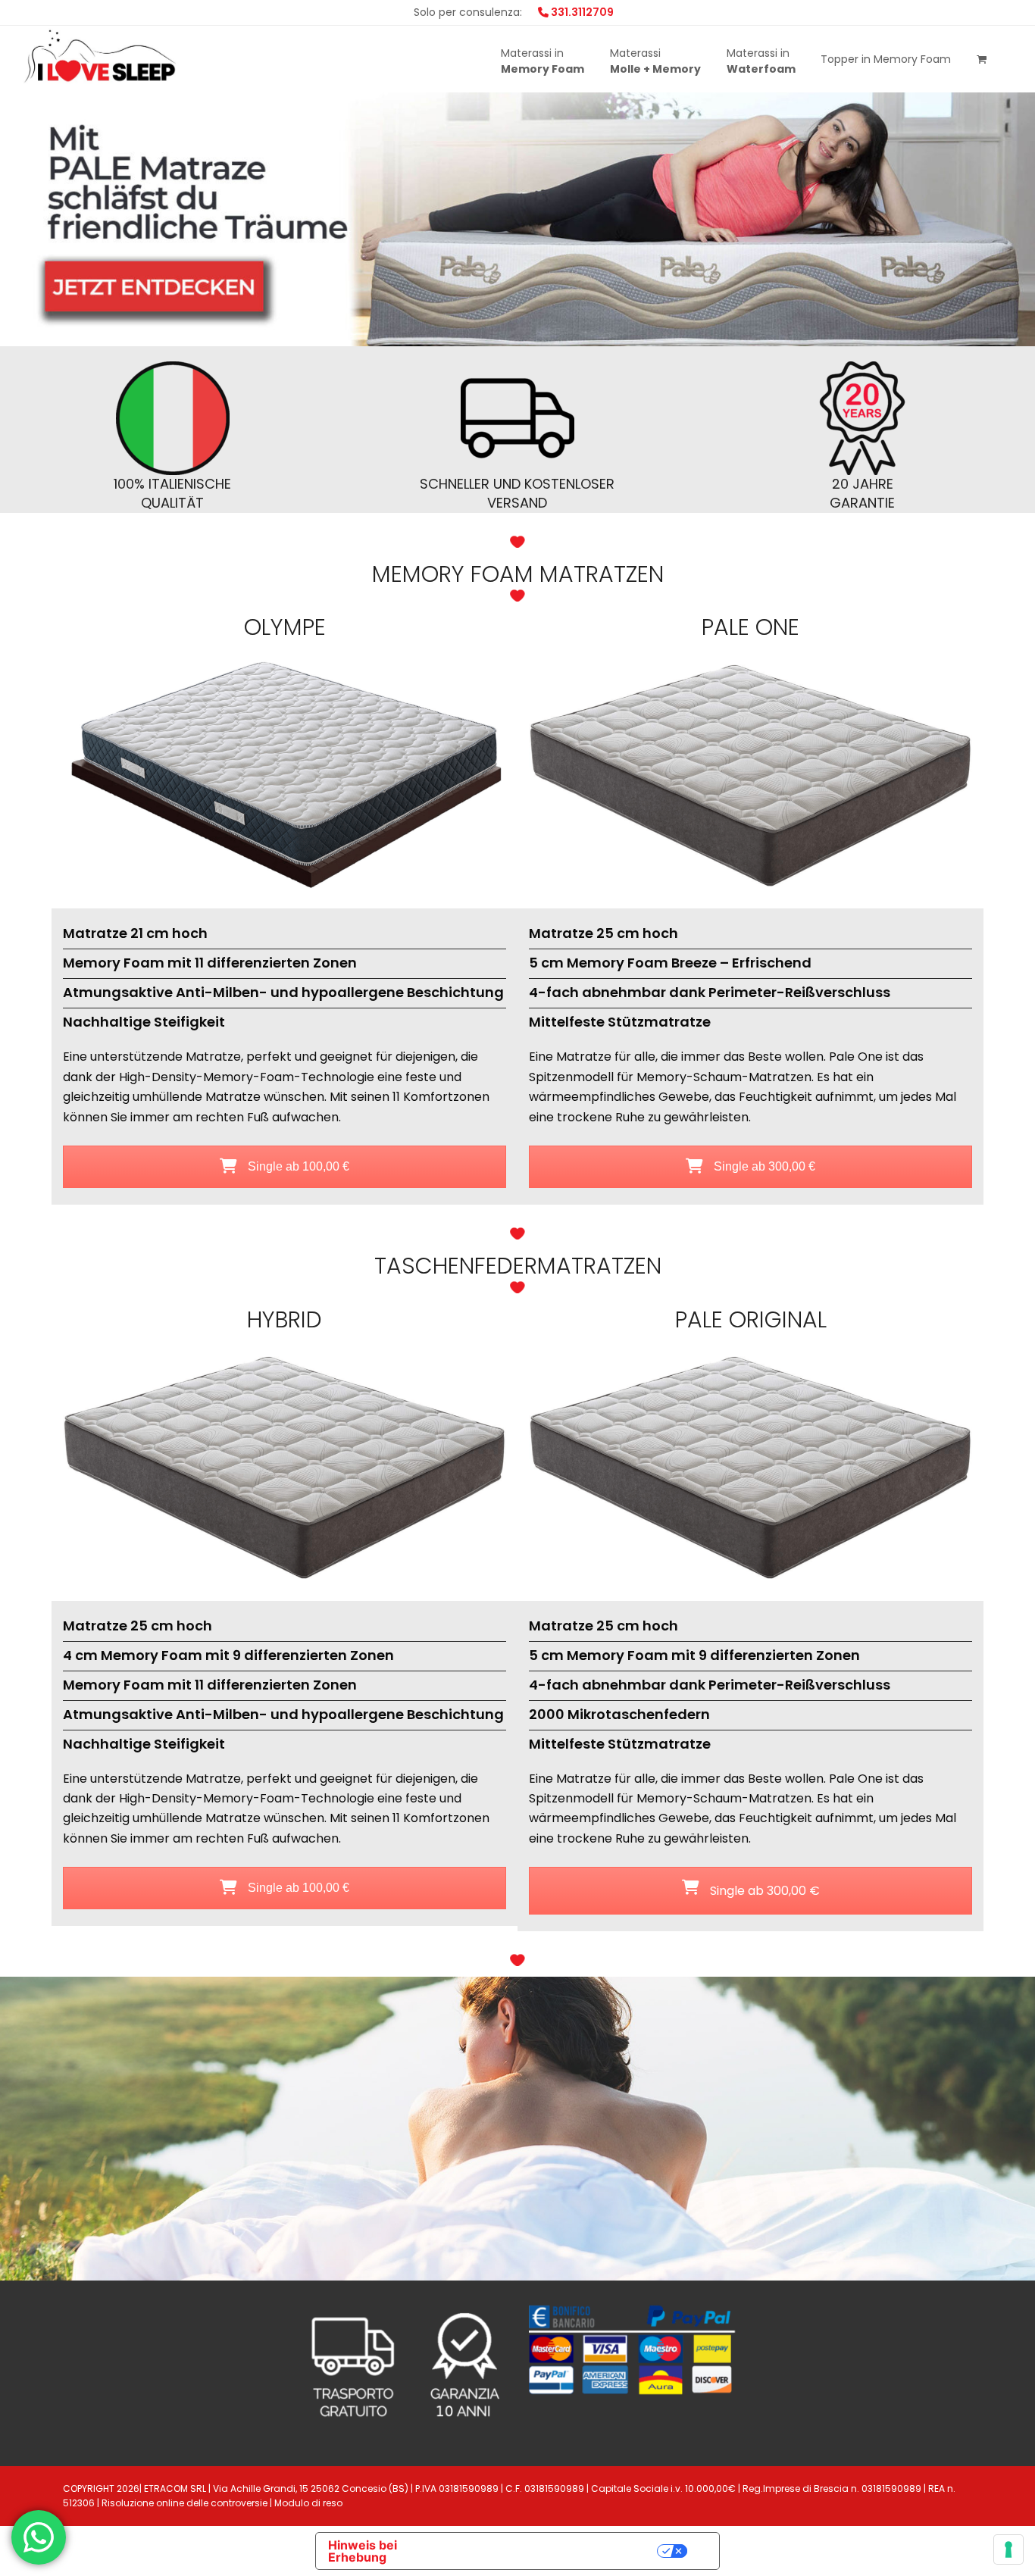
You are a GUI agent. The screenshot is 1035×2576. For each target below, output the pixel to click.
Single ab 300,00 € (763, 1166)
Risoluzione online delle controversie (184, 2503)
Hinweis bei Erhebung (363, 2551)
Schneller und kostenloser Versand (517, 493)
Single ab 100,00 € (297, 1166)
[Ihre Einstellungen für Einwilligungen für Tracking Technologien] (1008, 2549)
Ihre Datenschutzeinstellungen (555, 2551)
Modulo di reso (308, 2503)
